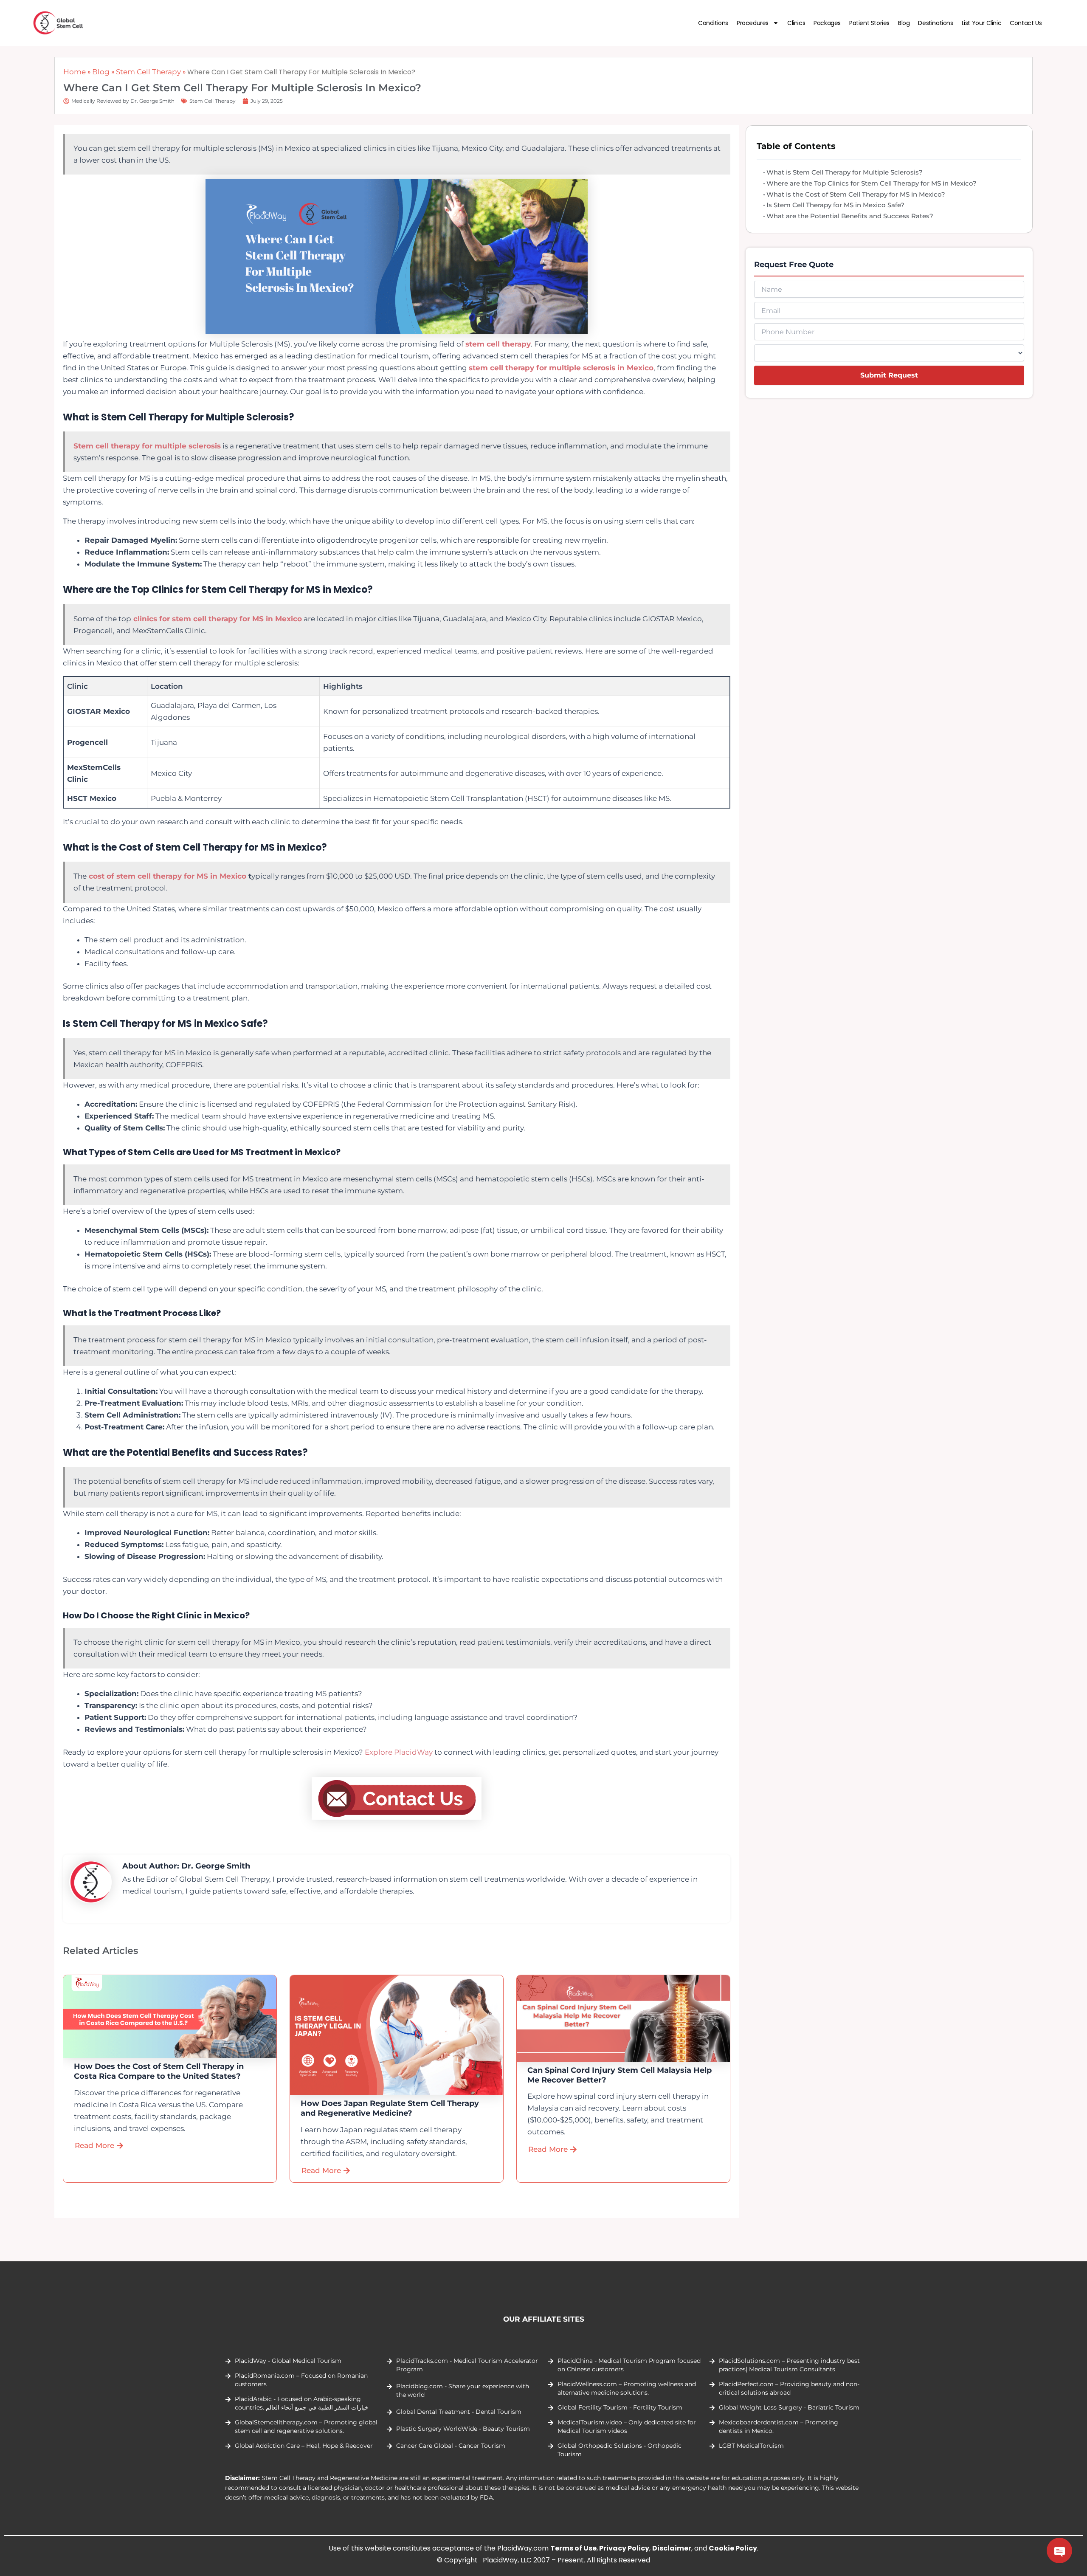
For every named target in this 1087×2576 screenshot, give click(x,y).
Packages (827, 23)
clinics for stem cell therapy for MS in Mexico (217, 619)
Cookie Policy (733, 2548)
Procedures (753, 23)
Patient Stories (869, 23)
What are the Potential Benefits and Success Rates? (850, 216)
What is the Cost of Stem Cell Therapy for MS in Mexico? (856, 194)
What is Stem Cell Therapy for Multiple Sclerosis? (845, 172)
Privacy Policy (624, 2548)
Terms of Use (573, 2548)
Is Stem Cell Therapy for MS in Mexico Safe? (835, 205)
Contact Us (1026, 23)
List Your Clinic (982, 23)
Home (75, 72)
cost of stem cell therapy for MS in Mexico (168, 876)
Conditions (713, 23)
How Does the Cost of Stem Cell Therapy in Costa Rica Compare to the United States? (159, 2071)
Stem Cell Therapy (148, 72)
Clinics (796, 23)
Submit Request (889, 375)
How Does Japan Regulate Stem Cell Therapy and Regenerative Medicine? (390, 2108)
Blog (904, 23)
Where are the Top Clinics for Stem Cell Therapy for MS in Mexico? (872, 183)
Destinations (935, 23)
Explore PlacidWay (399, 1752)
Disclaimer (672, 2548)
